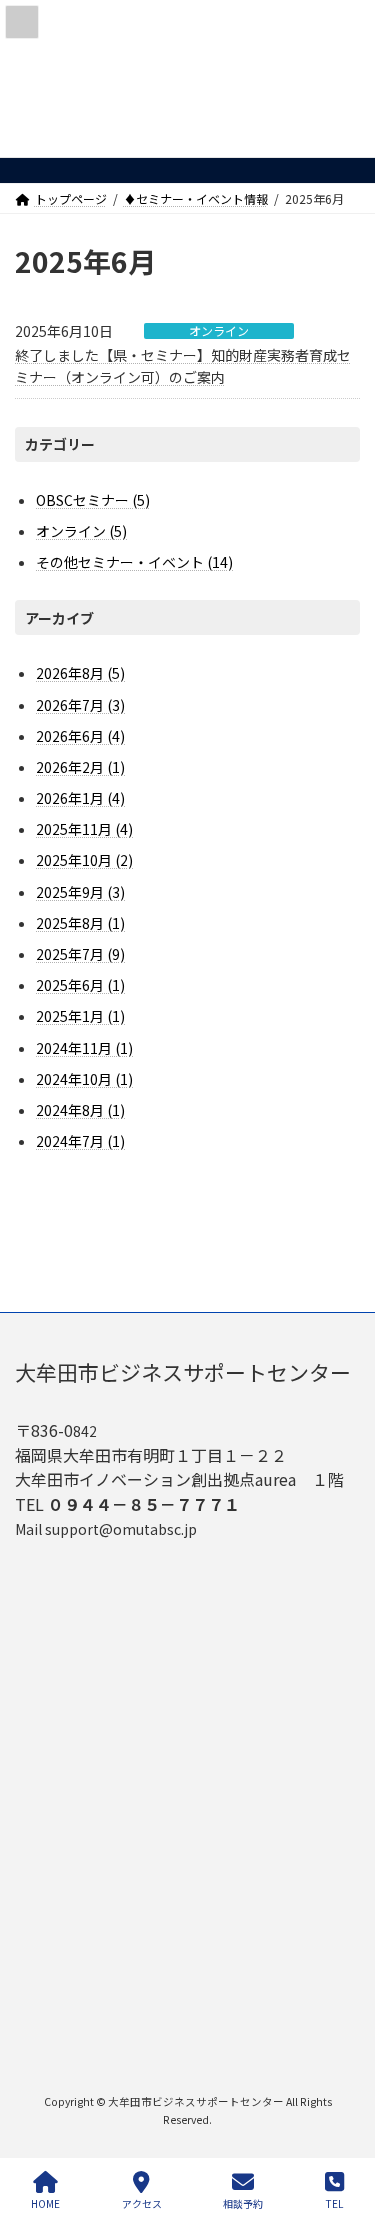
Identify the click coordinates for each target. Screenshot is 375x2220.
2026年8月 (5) (80, 674)
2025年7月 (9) (80, 954)
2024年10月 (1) (84, 1079)
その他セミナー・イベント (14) (134, 563)
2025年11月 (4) (84, 829)
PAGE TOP (343, 2129)
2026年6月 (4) (80, 736)
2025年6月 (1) (80, 985)
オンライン (219, 331)
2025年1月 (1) (80, 1017)
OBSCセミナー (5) (93, 500)
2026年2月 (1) (80, 767)
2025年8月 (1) (80, 923)
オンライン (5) (81, 531)
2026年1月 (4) (80, 798)
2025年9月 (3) (80, 892)
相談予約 (243, 2203)
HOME (45, 2203)
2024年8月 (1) (80, 1110)
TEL (334, 2203)
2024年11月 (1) (84, 1048)
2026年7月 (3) (80, 705)
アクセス (142, 2203)
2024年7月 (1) (80, 1141)
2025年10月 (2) (84, 861)
